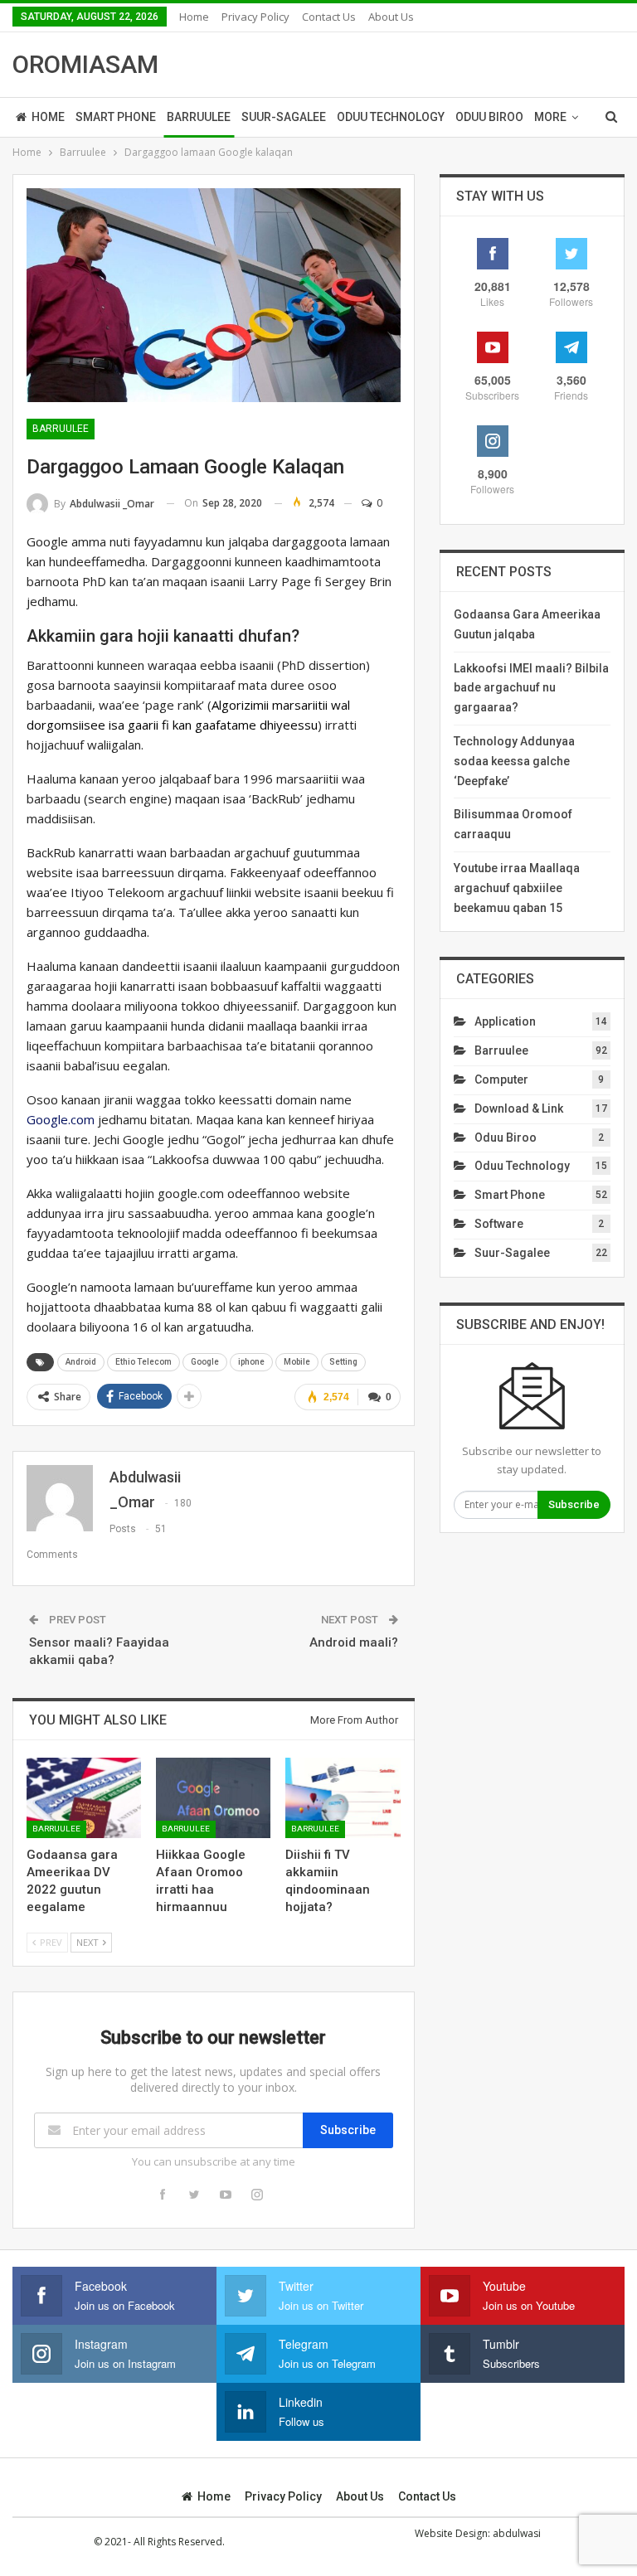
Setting (343, 1362)
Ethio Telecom (143, 1362)
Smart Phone (116, 117)
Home (194, 17)
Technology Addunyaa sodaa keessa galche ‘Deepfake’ (514, 761)
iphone (251, 1362)
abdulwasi (517, 2533)
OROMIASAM (85, 64)
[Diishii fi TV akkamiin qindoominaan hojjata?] (343, 1798)
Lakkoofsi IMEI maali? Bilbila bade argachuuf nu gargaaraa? (531, 688)
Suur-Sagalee (284, 117)
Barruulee (199, 117)
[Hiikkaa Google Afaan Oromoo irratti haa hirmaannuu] (213, 1798)
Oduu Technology (391, 117)
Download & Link (519, 1109)
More (550, 117)
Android (81, 1362)
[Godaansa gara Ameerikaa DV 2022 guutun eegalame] (84, 1798)
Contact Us (329, 17)
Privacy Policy (255, 17)
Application (505, 1021)
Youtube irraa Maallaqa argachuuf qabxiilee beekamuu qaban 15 (517, 888)
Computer (501, 1079)
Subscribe (348, 2130)
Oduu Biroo (489, 117)
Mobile (297, 1362)
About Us (391, 17)
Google (205, 1362)
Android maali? (354, 1642)
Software (499, 1224)
